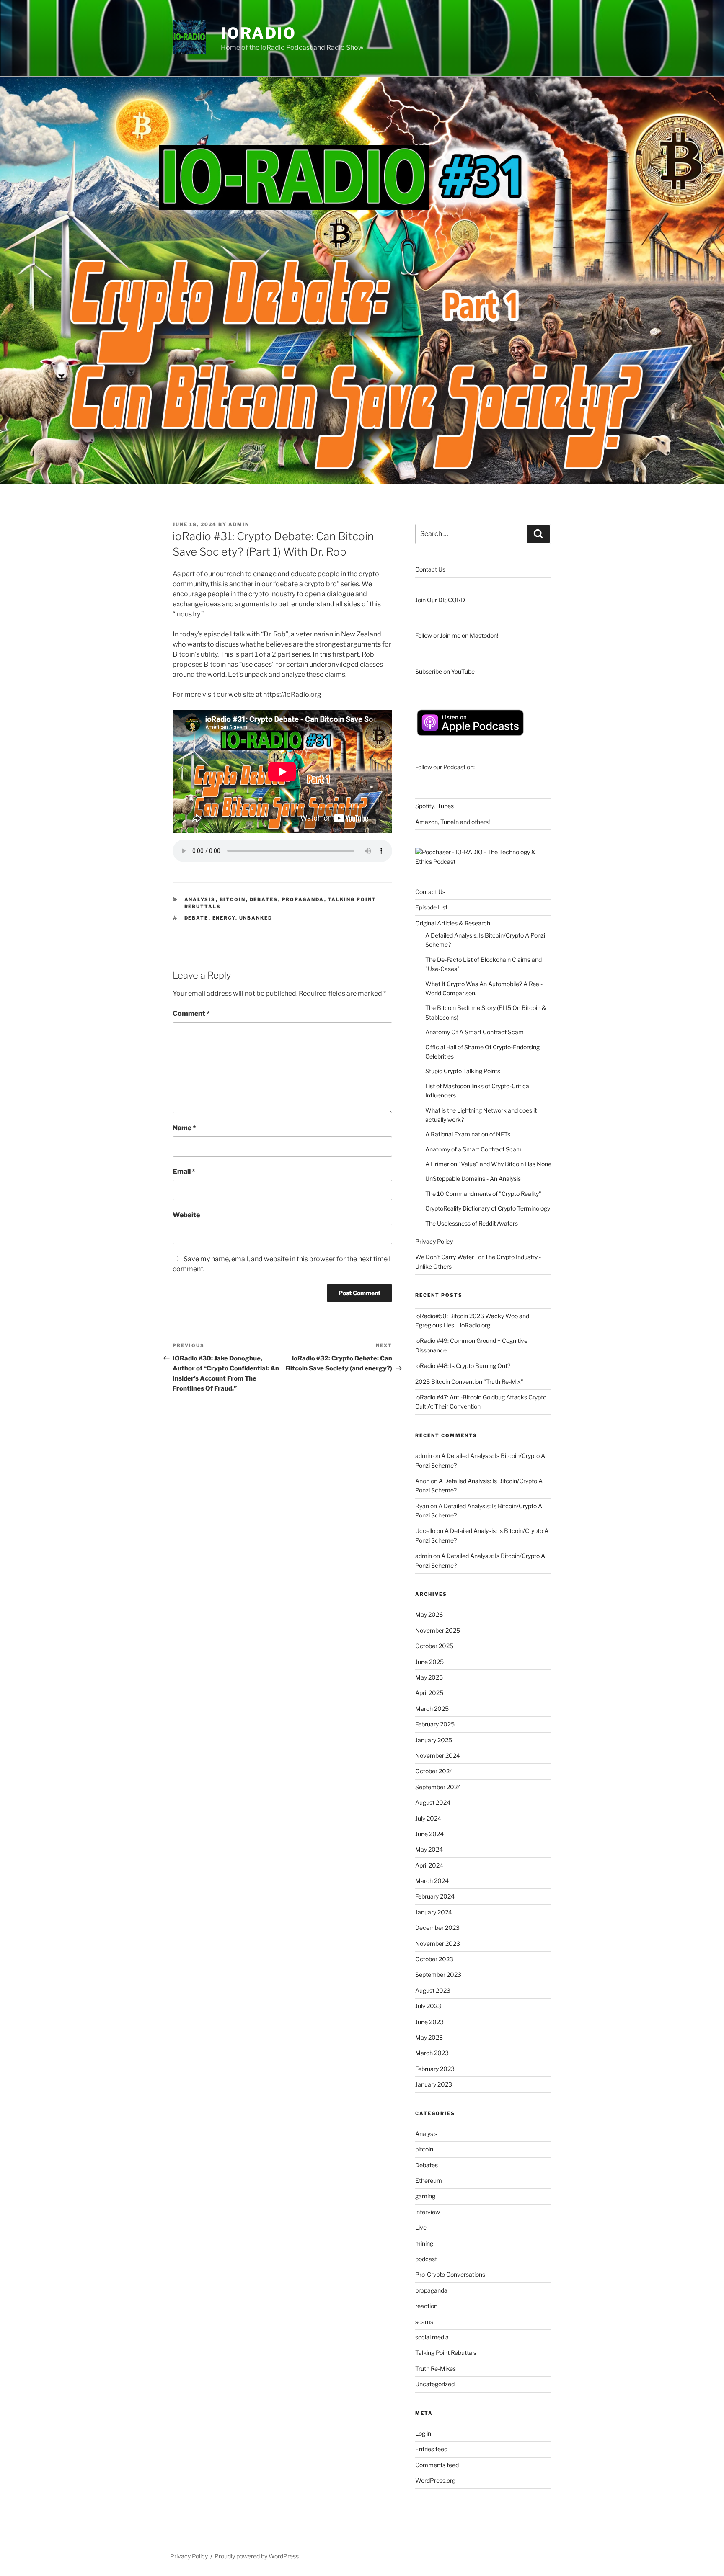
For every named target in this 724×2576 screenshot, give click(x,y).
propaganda (303, 899)
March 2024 (432, 1881)
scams (424, 2322)
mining (424, 2243)
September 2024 (438, 1787)
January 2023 (434, 2084)
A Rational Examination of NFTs (468, 1134)
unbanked (256, 918)
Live (421, 2227)
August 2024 (433, 1802)
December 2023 (437, 1928)
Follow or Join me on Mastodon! (457, 635)
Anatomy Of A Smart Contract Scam (474, 1032)
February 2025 (435, 1724)
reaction (426, 2306)
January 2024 (434, 1912)
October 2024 (434, 1771)
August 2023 (433, 1990)
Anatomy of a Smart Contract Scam (473, 1149)
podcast (426, 2259)
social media (432, 2337)
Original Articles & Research (453, 923)
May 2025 (429, 1677)
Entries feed (431, 2449)
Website (186, 1215)
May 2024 (429, 1849)
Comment (191, 1014)
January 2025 (434, 1740)
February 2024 (435, 1896)
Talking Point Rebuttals (446, 2353)
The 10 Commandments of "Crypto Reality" (483, 1194)
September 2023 (438, 1975)
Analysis (200, 899)
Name (184, 1128)
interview (428, 2212)
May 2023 (429, 2037)
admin (239, 524)
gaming (425, 2196)
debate (197, 918)
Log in (423, 2433)
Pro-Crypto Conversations (450, 2274)
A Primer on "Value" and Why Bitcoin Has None (488, 1164)
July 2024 (428, 1818)
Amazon (427, 822)
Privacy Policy (434, 1241)
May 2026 (429, 1614)
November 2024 (438, 1756)
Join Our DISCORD (440, 600)
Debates (264, 899)
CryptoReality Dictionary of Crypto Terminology (488, 1208)
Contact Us (430, 569)
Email (184, 1171)
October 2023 (434, 1959)
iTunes (445, 806)
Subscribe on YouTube (445, 671)
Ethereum (429, 2181)
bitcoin (233, 899)
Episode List (431, 907)
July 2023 (428, 2006)
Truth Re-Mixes (436, 2369)
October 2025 (434, 1646)
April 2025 (429, 1693)
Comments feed (437, 2465)
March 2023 (432, 2053)
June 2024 (429, 1834)
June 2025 (429, 1662)
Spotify (424, 806)
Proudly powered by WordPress (257, 2556)
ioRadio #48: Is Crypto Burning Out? (463, 1366)
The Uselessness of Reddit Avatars (472, 1223)
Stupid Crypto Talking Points (463, 1071)
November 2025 (438, 1630)
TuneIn (450, 822)
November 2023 (438, 1944)
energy (224, 918)
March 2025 (432, 1709)
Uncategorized (435, 2384)
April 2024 (429, 1865)
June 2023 (429, 2022)
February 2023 (435, 2069)
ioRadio (259, 33)
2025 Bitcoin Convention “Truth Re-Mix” (469, 1382)
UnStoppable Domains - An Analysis (473, 1179)
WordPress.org (435, 2480)
